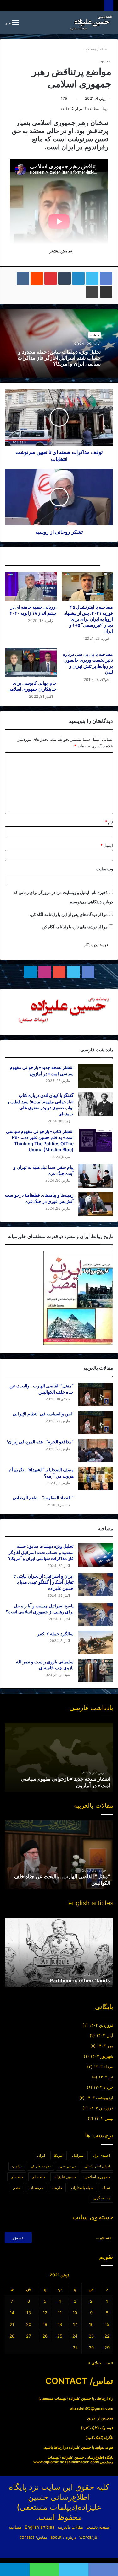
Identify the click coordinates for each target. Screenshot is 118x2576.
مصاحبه (90, 49)
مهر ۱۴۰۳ (105, 2046)
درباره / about (63, 2537)
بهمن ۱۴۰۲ (104, 2118)
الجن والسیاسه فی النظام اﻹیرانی (43, 1414)
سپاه (106, 2187)
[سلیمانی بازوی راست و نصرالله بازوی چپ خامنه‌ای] (96, 1670)
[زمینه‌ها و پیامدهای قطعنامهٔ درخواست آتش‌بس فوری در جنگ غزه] (96, 1204)
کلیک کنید (90, 2428)
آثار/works (89, 2537)
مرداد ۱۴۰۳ (104, 2066)
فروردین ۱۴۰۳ (101, 2108)
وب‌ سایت (105, 869)
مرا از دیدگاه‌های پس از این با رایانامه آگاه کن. (69, 914)
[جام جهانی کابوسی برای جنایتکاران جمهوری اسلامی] (31, 662)
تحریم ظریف (41, 2166)
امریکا (59, 2155)
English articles (40, 2527)
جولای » (95, 2363)
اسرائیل (78, 2155)
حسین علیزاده (65, 2177)
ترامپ (17, 2166)
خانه (104, 49)
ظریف (57, 2187)
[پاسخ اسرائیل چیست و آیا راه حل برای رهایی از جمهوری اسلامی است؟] (96, 1614)
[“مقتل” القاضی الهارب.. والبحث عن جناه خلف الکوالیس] (96, 1395)
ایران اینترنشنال (97, 2166)
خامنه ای (38, 2177)
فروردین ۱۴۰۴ (101, 2025)
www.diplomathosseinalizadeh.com (66, 2462)
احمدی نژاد (101, 2155)
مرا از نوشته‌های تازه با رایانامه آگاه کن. (74, 927)
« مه (109, 2363)
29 (107, 2348)
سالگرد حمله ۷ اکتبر (55, 1634)
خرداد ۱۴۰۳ (103, 2087)
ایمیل (107, 845)
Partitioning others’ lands (80, 1980)
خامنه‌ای (17, 2177)
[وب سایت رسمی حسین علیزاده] (91, 23)
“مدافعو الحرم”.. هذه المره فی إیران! (40, 1442)
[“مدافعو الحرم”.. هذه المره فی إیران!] (96, 1450)
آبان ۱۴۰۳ (105, 2035)
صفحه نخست (98, 2527)
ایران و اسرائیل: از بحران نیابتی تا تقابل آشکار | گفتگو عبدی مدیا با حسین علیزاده (43, 1582)
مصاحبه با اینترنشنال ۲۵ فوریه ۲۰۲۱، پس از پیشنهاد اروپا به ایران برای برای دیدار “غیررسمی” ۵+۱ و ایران (89, 619)
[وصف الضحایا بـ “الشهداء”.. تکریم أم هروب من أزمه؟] (96, 1478)
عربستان (36, 2187)
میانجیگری (102, 2198)
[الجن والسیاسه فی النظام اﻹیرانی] (96, 1422)
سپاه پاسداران (82, 2187)
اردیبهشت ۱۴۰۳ (100, 2098)
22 (107, 2336)
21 (12, 2324)
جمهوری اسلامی (97, 2177)
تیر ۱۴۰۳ (106, 2077)
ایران (41, 2155)
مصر (17, 2187)
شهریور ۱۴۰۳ (102, 2056)
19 (45, 2324)
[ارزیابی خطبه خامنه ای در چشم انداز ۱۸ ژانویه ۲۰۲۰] (31, 586)
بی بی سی (68, 2166)
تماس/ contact (33, 2537)
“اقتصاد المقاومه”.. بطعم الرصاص (43, 1497)
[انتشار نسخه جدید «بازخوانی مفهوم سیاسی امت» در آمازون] (96, 1076)
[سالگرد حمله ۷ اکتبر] (96, 1642)
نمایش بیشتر (60, 251)
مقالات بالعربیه (70, 2527)
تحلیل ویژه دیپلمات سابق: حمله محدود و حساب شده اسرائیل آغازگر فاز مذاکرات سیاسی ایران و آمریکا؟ (59, 358)
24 (75, 2336)
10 (75, 2313)
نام (109, 822)
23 (91, 2336)
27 (28, 2336)
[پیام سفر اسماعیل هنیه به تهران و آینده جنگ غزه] (96, 1176)
